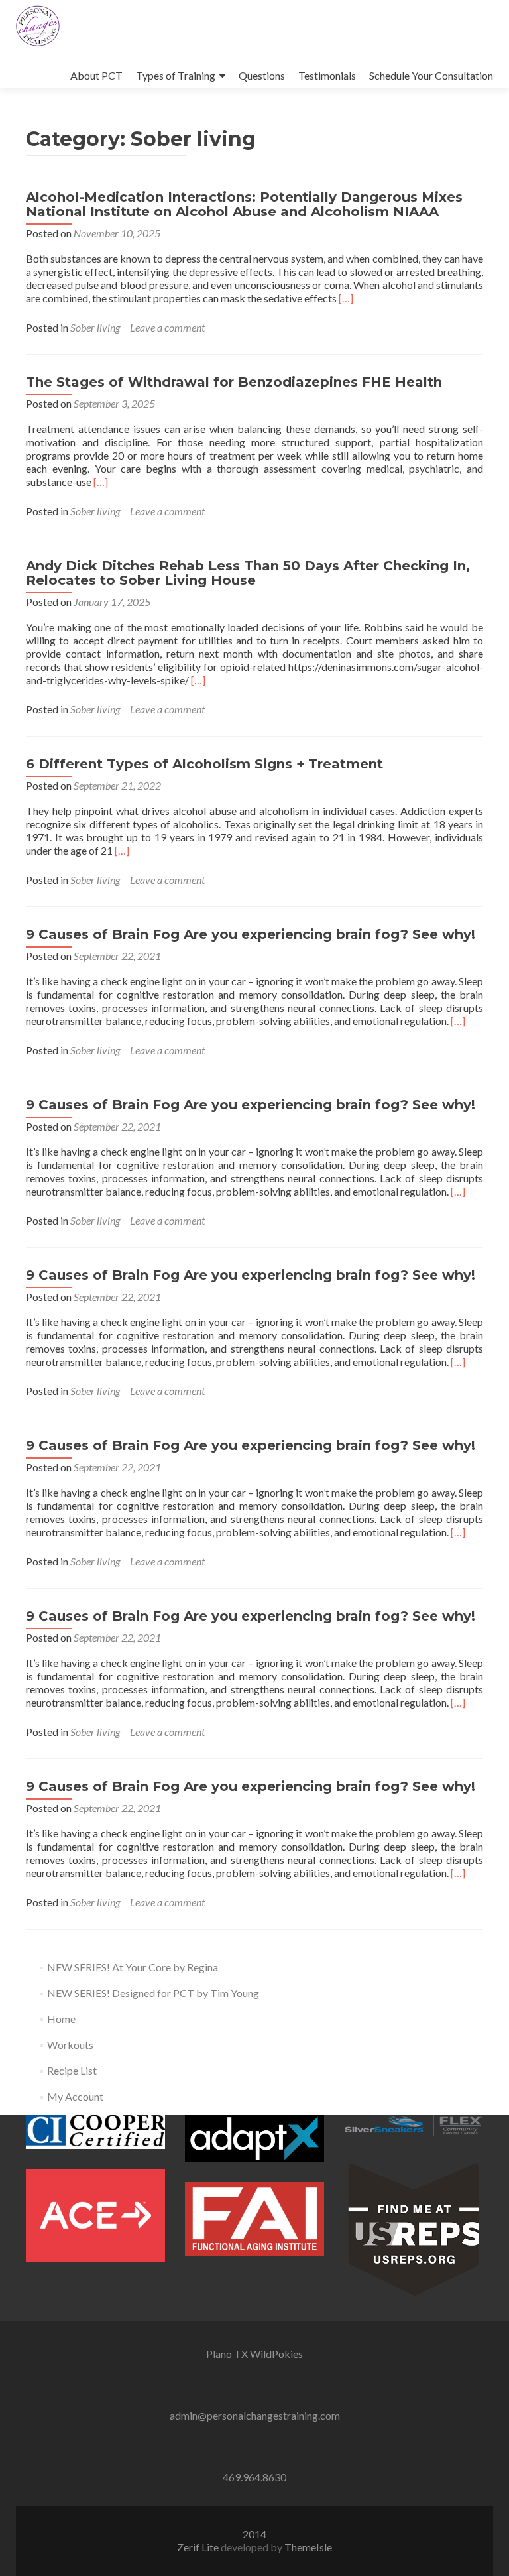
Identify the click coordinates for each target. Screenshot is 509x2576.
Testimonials (327, 75)
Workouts (70, 2045)
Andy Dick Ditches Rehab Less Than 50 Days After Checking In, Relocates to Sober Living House (248, 573)
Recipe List (72, 2070)
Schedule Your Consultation (431, 75)
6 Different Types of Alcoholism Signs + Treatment (204, 764)
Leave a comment (167, 327)
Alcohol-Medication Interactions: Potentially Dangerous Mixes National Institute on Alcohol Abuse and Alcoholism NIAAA (244, 204)
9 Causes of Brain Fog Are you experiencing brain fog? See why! (251, 934)
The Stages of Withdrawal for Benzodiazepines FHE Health (234, 382)
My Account (75, 2096)
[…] (346, 298)
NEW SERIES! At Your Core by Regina (133, 1967)
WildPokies (276, 2354)
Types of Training (176, 75)
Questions (262, 75)
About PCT (96, 75)
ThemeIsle (308, 2547)
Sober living (95, 327)
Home (61, 2019)
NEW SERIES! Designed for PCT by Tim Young (153, 1993)
